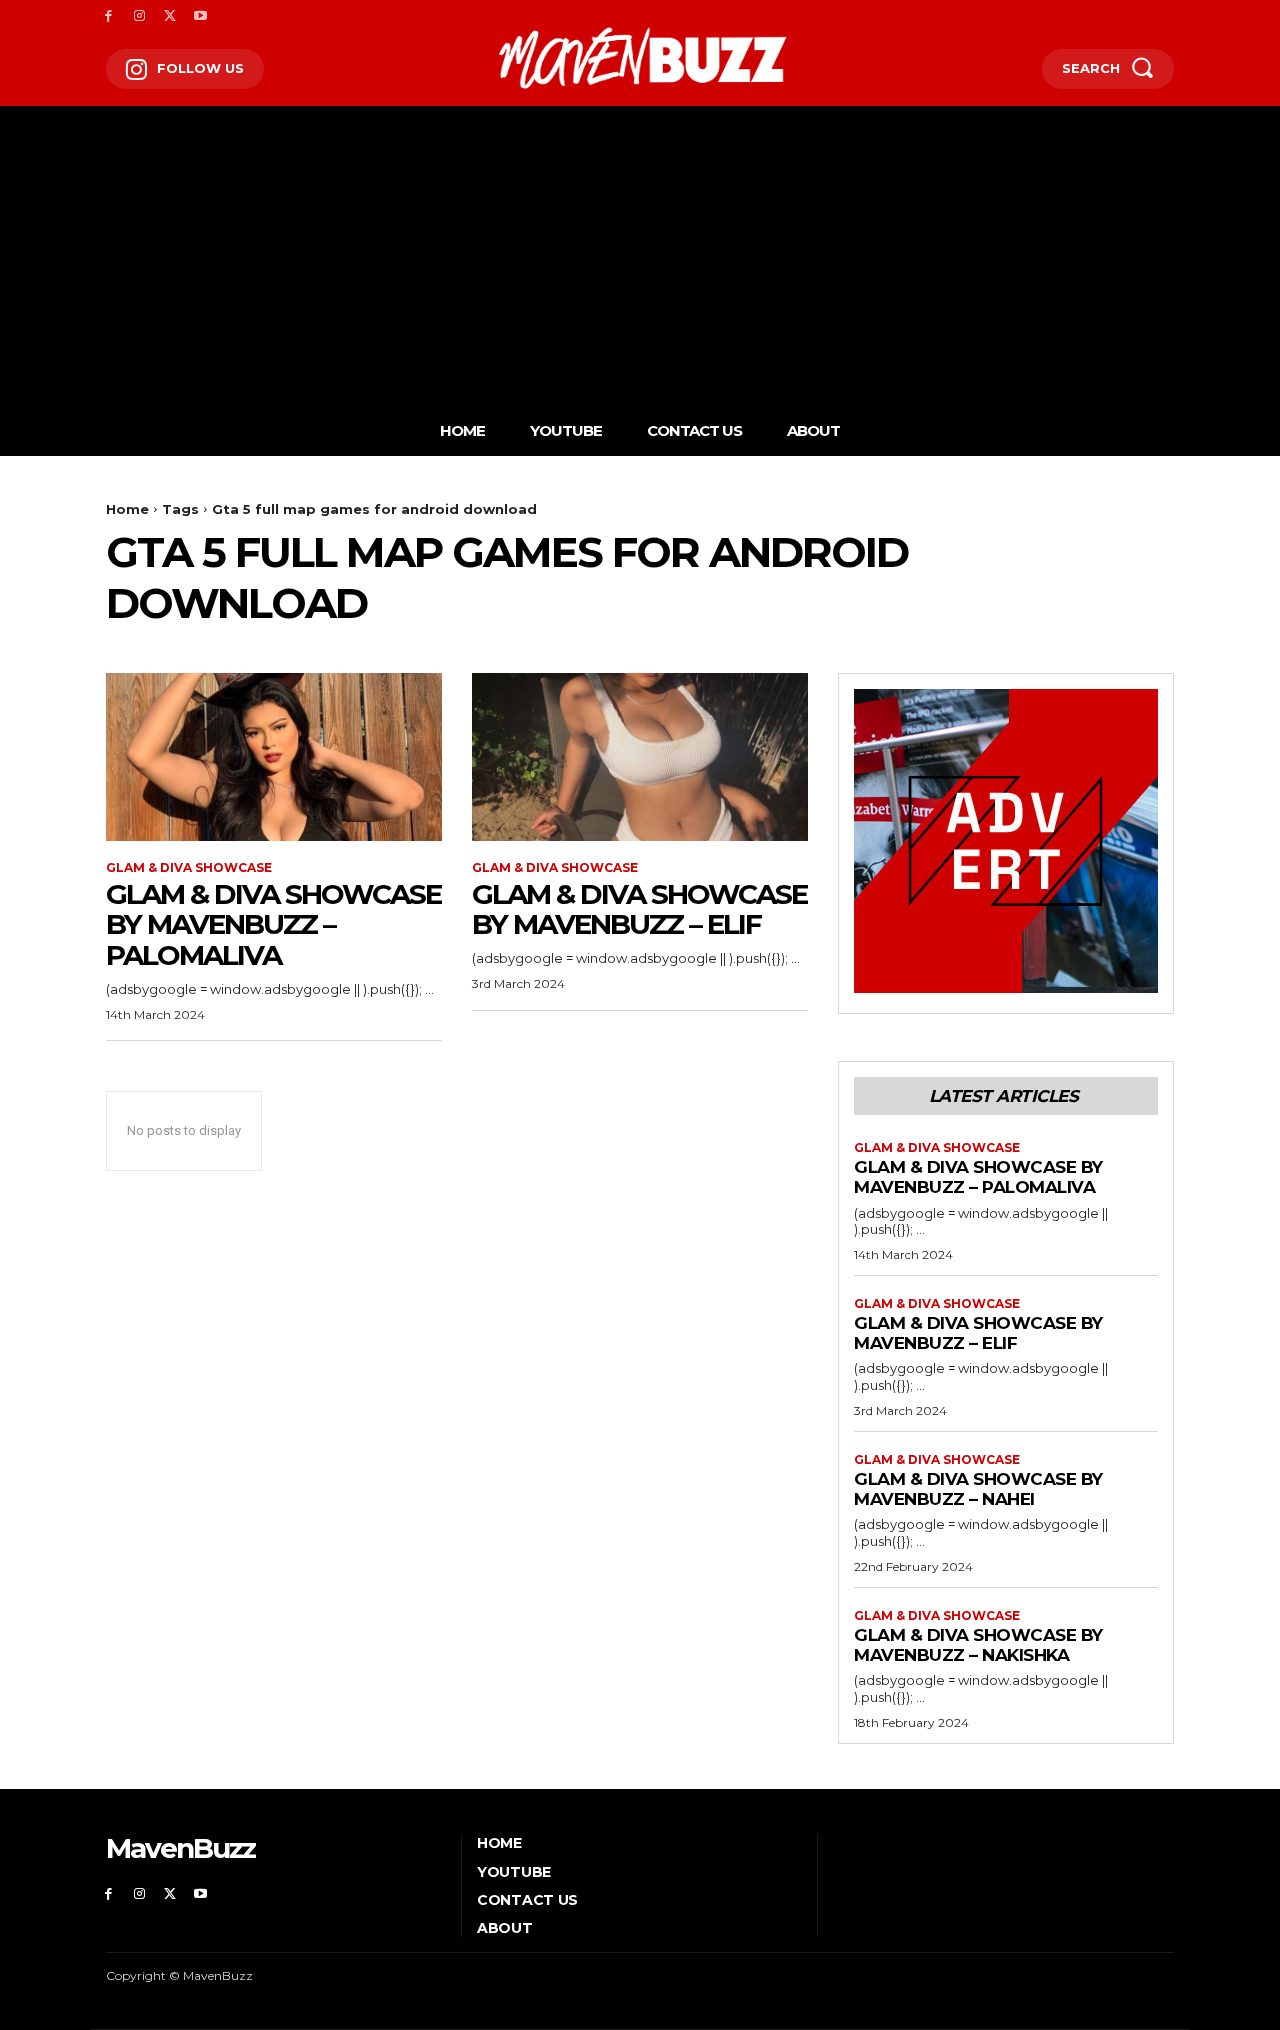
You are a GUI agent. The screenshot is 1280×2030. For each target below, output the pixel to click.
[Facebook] (108, 16)
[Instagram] (139, 16)
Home (127, 509)
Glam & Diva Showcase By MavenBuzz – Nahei (978, 1489)
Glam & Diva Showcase (189, 868)
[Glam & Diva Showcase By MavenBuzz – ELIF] (640, 757)
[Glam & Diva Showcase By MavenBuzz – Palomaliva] (274, 757)
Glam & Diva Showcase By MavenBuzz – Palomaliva (273, 925)
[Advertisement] (640, 246)
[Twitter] (170, 16)
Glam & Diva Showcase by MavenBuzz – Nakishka (978, 1645)
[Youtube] (200, 16)
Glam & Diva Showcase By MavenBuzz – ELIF (639, 909)
